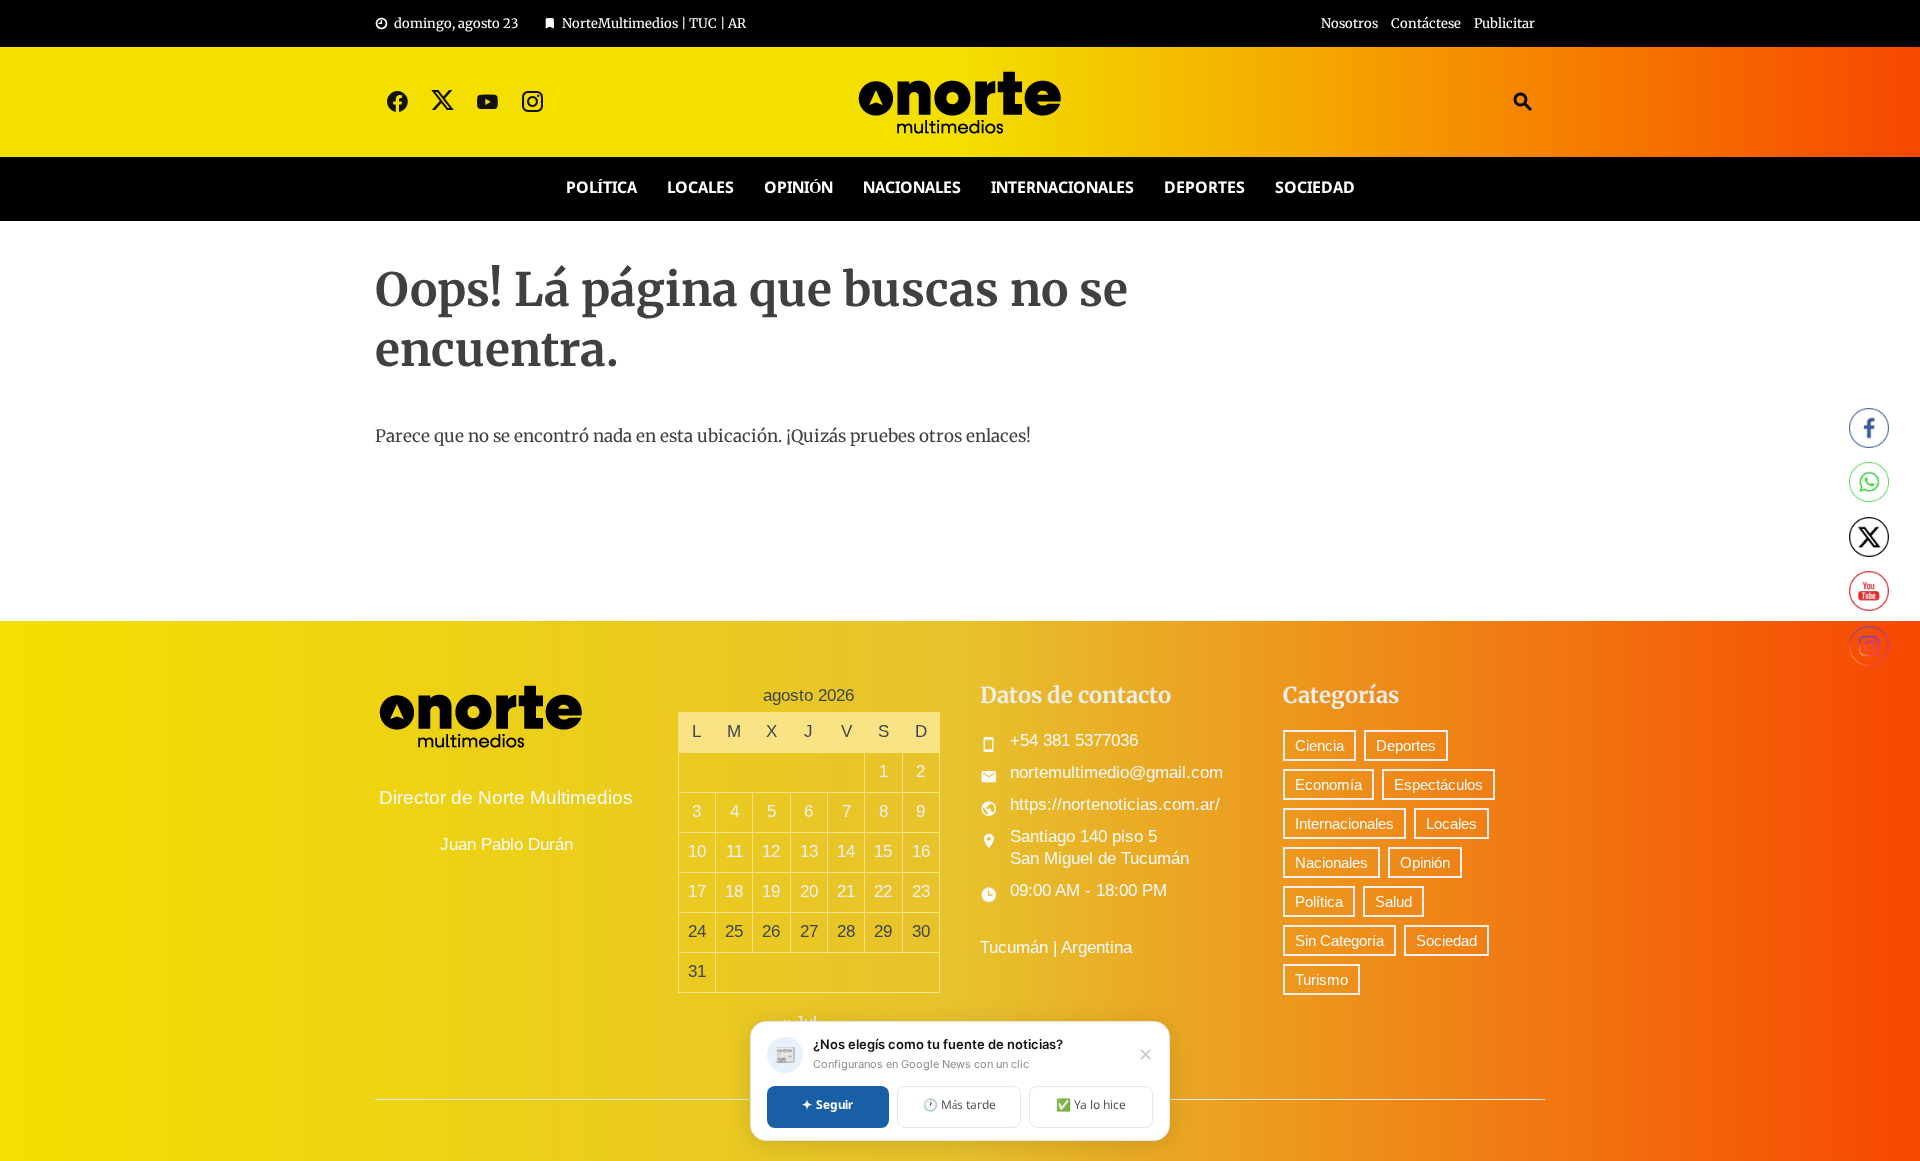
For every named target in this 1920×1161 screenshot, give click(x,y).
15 (883, 851)
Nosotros (1349, 23)
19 (771, 891)
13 (809, 851)
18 (734, 891)
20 (809, 891)
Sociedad (1315, 188)
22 (883, 891)
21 (846, 891)
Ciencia (1319, 745)
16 (921, 851)
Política (601, 188)
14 (846, 851)
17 (697, 891)
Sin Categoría (1339, 940)
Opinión (798, 188)
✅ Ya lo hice (1091, 1106)
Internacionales (1062, 188)
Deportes (1204, 188)
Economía (1328, 784)
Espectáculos (1438, 784)
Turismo (1321, 979)
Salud (1393, 901)
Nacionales (912, 188)
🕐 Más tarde (959, 1106)
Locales (700, 188)
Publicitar (1504, 23)
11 (734, 851)
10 (697, 851)
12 (771, 851)
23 (921, 891)
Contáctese (1426, 23)
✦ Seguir (827, 1106)
